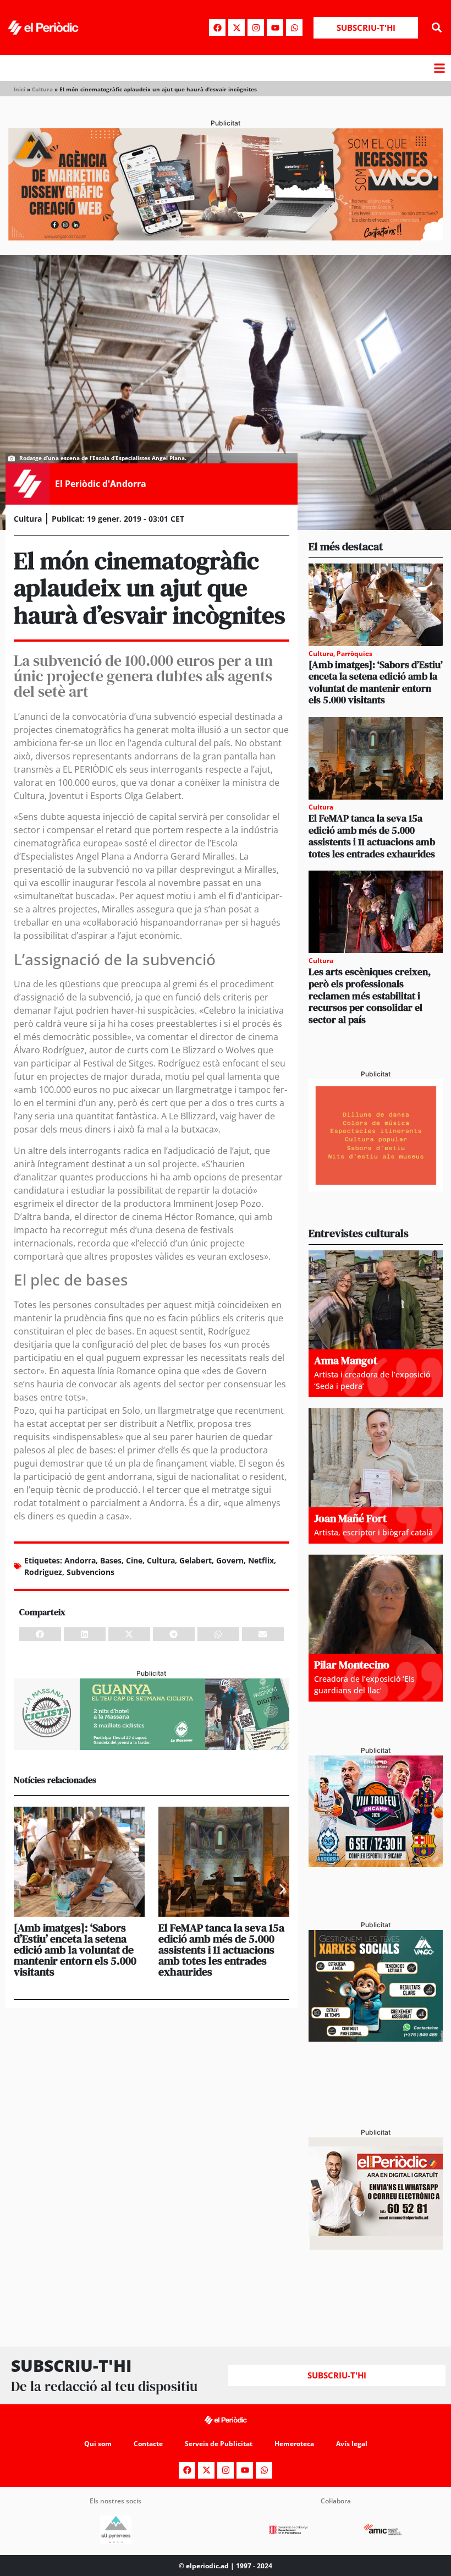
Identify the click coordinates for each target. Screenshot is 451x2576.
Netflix (261, 1560)
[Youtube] (275, 28)
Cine (134, 1560)
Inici (20, 89)
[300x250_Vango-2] (376, 2038)
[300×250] (376, 1188)
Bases (111, 1560)
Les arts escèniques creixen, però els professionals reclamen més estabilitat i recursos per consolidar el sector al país (370, 995)
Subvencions (90, 1572)
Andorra (80, 1560)
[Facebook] (217, 28)
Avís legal (352, 2444)
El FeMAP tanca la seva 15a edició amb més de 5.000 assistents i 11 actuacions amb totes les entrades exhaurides (221, 1950)
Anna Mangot (346, 1360)
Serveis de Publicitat (219, 2444)
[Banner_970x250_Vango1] (226, 237)
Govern (230, 1560)
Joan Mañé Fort (350, 1518)
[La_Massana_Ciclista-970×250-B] (152, 1747)
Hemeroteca (294, 2444)
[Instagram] (256, 28)
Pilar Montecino (352, 1665)
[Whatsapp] (294, 28)
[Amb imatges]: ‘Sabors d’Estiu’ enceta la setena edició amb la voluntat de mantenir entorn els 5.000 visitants (75, 1950)
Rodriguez (43, 1572)
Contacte (148, 2444)
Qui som (98, 2444)
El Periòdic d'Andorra (101, 484)
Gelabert (196, 1560)
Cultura (42, 89)
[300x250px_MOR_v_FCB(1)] (376, 1864)
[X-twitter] (237, 28)
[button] (436, 28)
